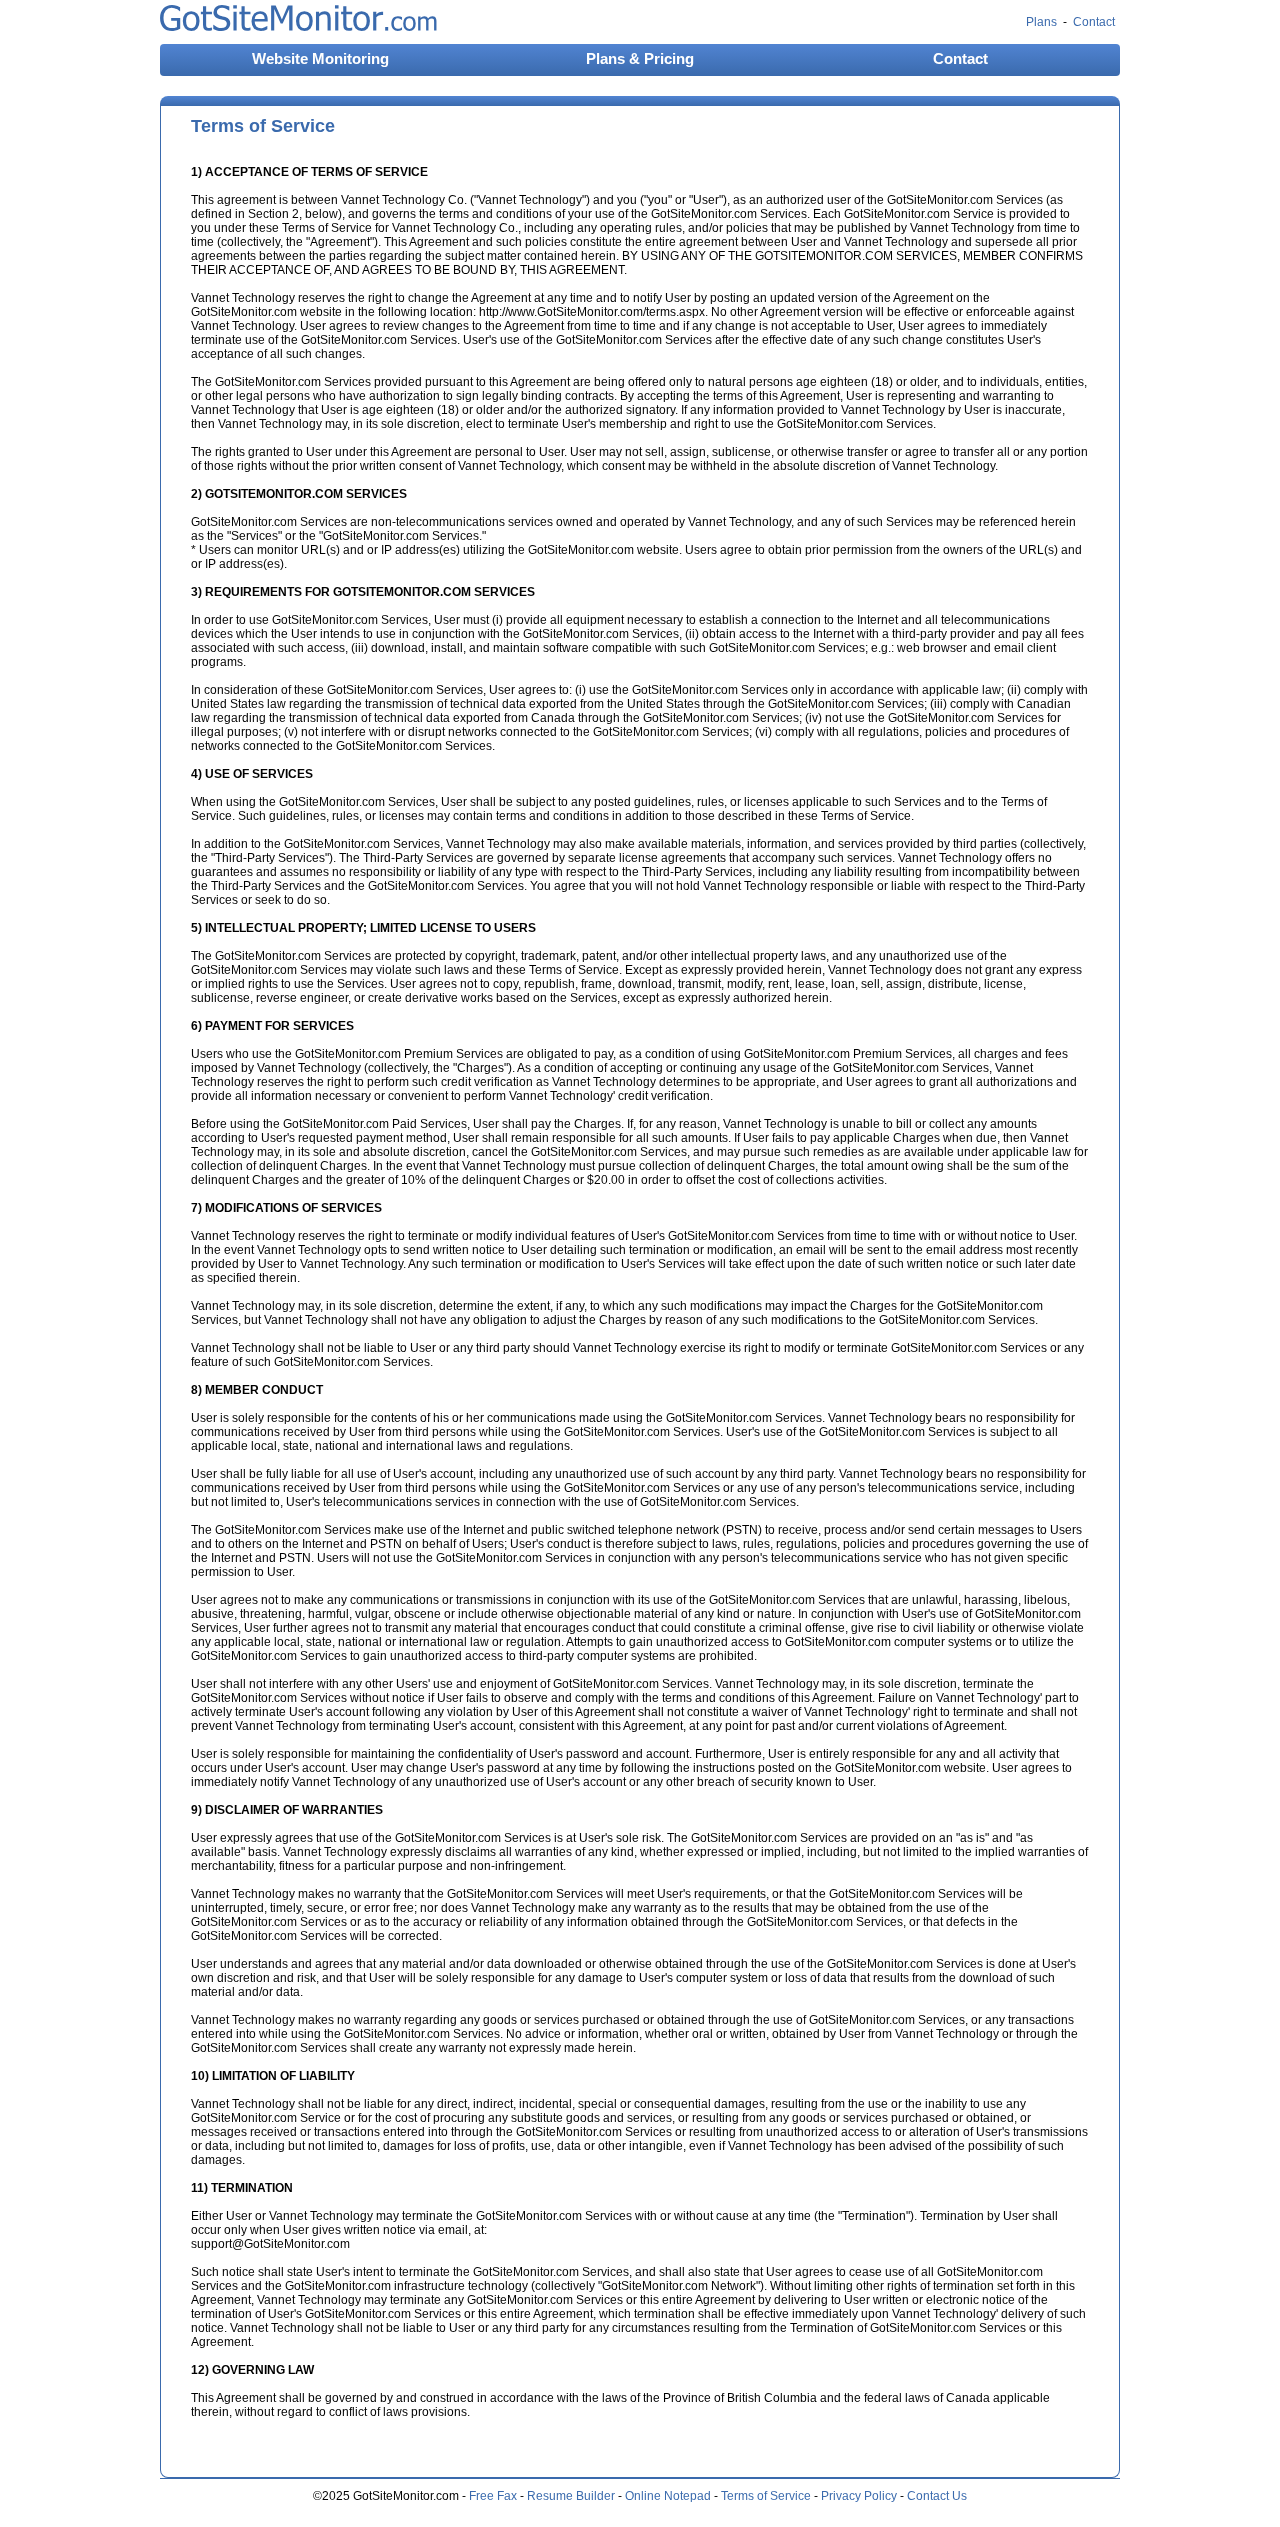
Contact (1094, 22)
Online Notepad (668, 2496)
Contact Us (937, 2496)
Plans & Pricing (640, 58)
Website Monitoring (320, 58)
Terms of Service (766, 2496)
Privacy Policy (859, 2496)
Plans (1041, 22)
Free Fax (493, 2496)
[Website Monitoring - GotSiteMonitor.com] (298, 27)
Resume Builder (571, 2496)
